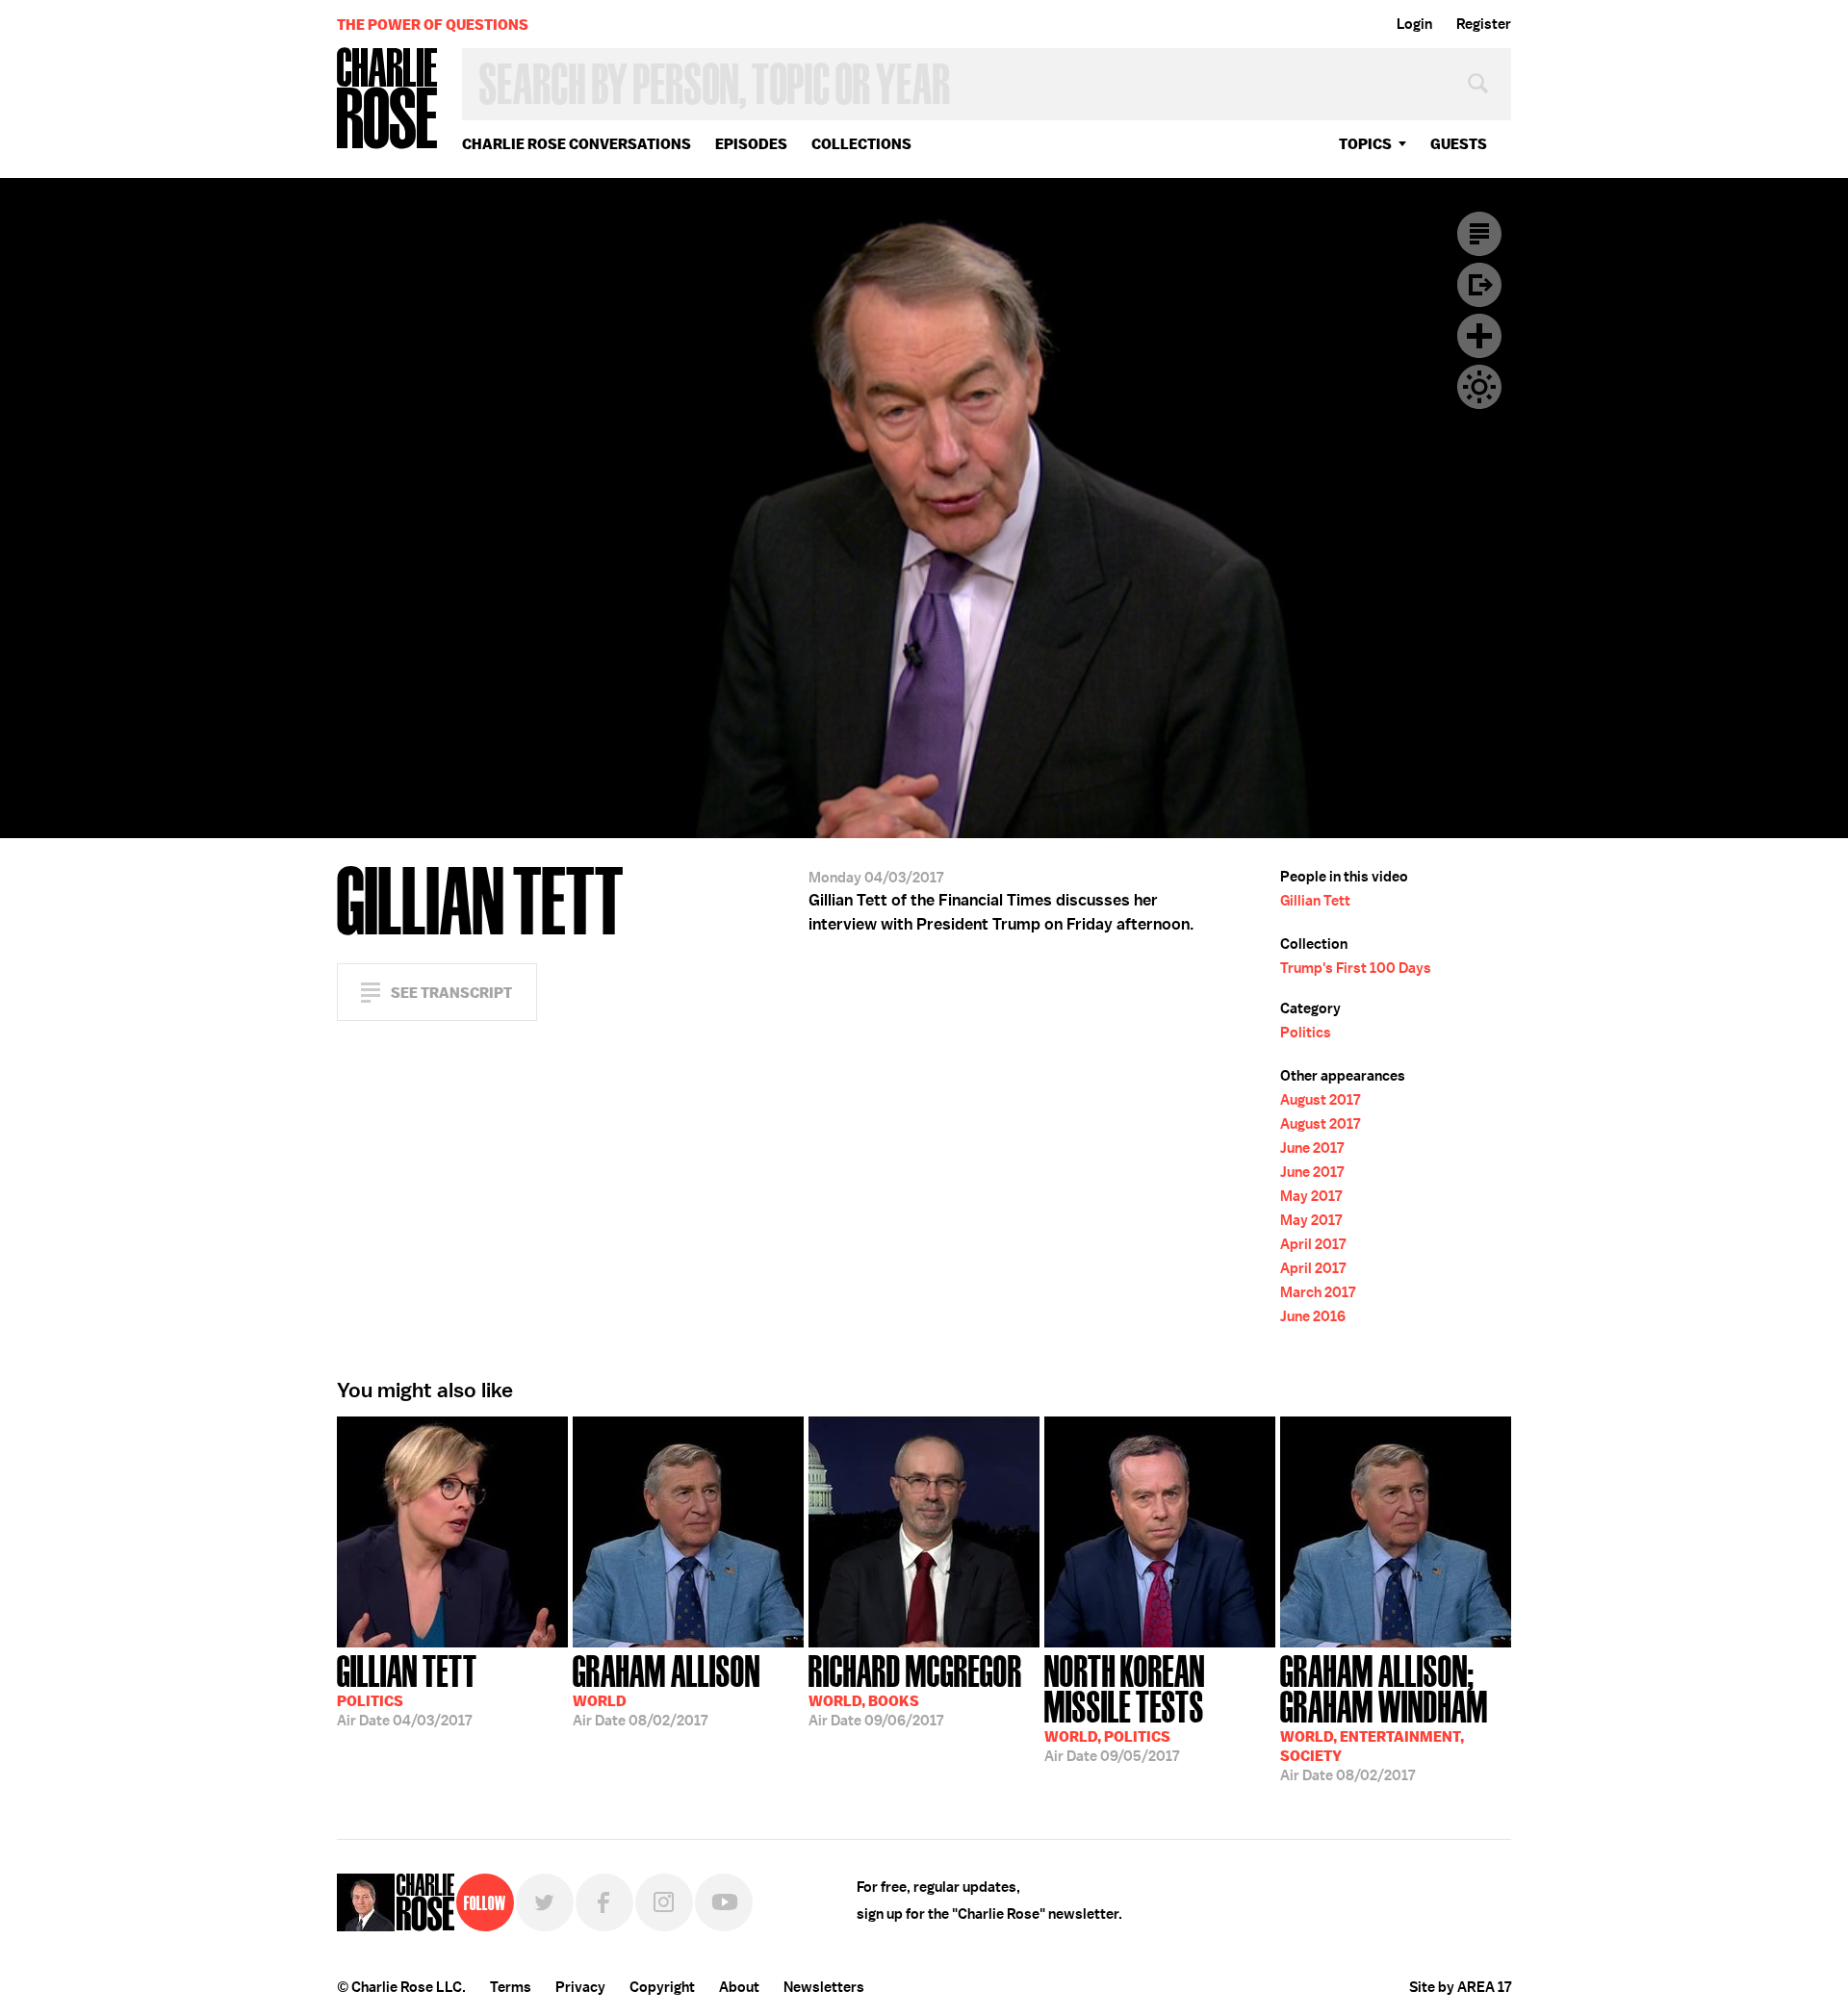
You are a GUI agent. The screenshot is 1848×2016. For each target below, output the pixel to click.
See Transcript (451, 993)
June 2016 (1313, 1316)
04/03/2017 (407, 1689)
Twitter (545, 1902)
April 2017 (1313, 1244)
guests (1459, 144)
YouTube (724, 1902)
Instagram (664, 1902)
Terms (511, 1987)
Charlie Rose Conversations (577, 144)
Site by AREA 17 (1460, 1987)
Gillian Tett (1315, 901)
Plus (1479, 336)
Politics (1306, 1033)
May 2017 (1311, 1196)
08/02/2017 (667, 1689)
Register (1484, 24)
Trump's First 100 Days (1356, 968)
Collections (861, 144)
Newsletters (824, 1987)
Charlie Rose (388, 100)
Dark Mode (1479, 387)
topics (1365, 144)
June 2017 (1312, 1148)
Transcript (1479, 234)
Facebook (604, 1902)
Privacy (580, 1987)
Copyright (662, 1987)
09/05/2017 (1125, 1707)
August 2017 (1320, 1100)
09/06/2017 (915, 1689)
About (739, 1987)
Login (1414, 24)
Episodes (751, 144)
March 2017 (1318, 1292)
